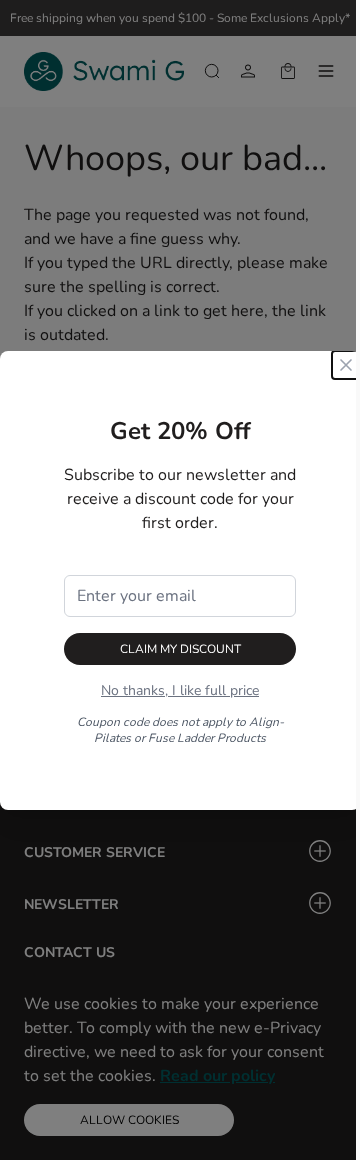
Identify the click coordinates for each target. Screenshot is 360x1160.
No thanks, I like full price (180, 690)
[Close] (346, 365)
